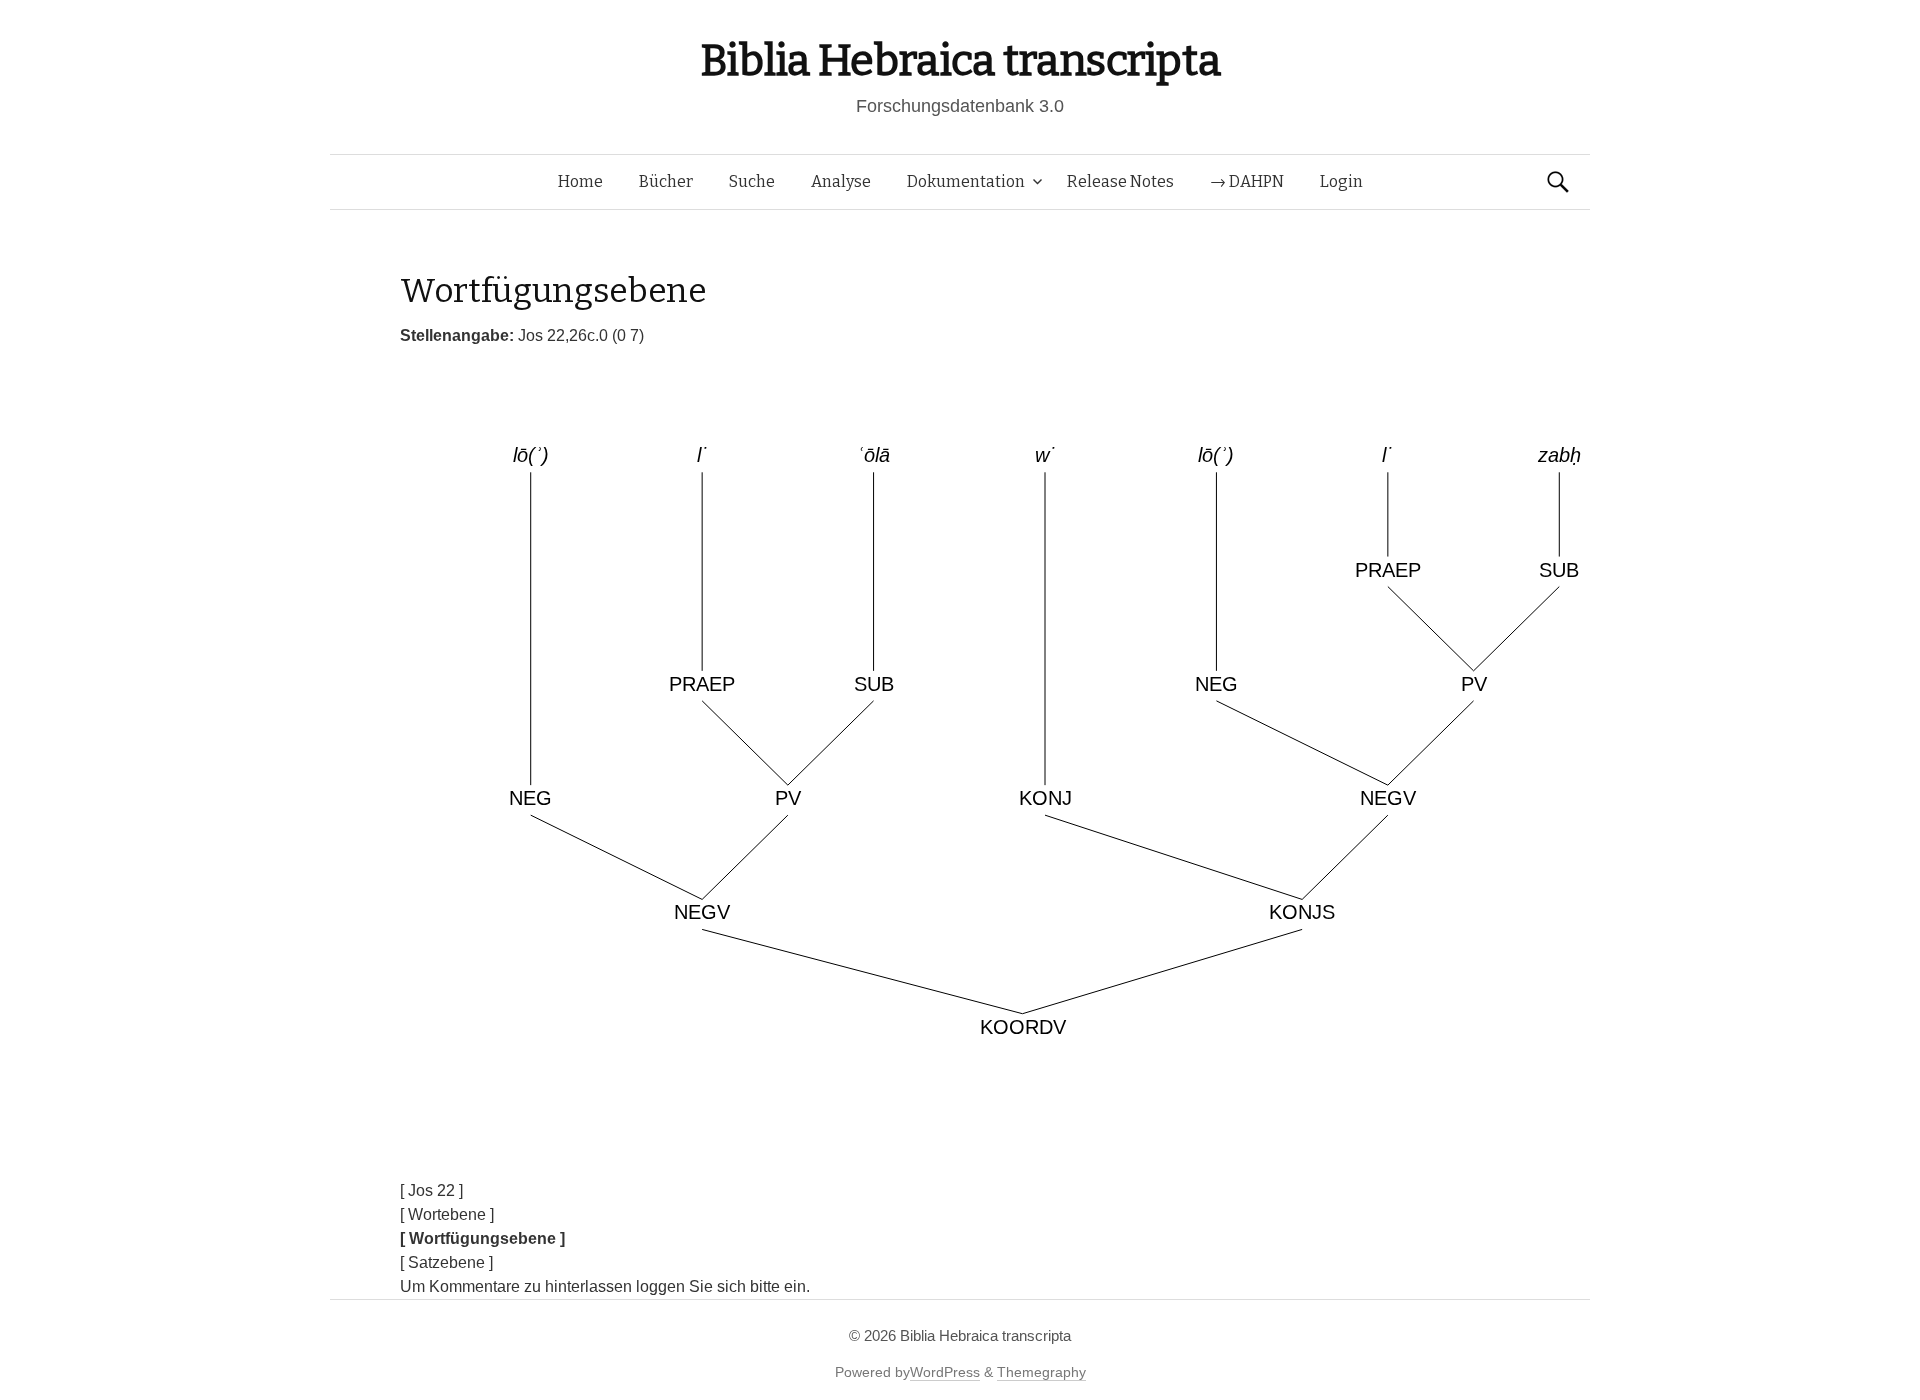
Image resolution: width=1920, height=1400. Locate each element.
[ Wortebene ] (447, 1214)
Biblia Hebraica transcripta (960, 60)
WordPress (945, 1372)
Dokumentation (966, 181)
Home (580, 181)
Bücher (666, 181)
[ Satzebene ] (446, 1262)
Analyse (841, 181)
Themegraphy (1041, 1372)
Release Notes (1120, 181)
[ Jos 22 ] (431, 1190)
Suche (752, 181)
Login (1341, 181)
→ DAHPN (1247, 181)
